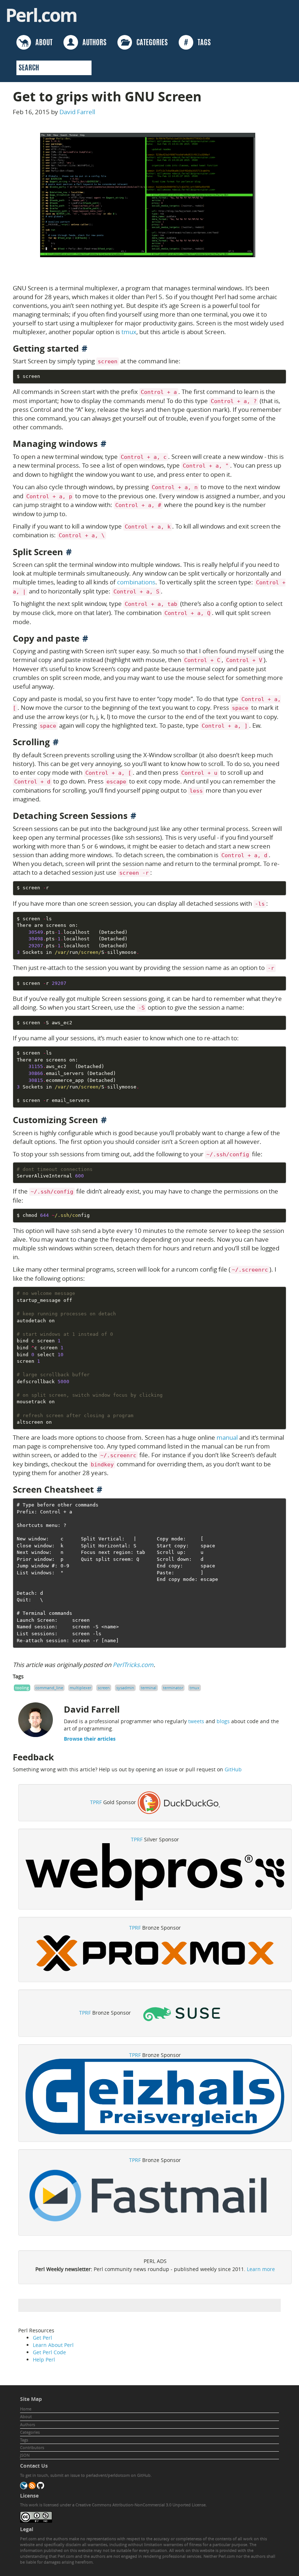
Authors (28, 2424)
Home (26, 2409)
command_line (49, 1688)
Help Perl (44, 2360)
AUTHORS (92, 43)
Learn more (261, 2269)
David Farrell (77, 112)
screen (104, 1688)
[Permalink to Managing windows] (104, 444)
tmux (129, 332)
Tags (24, 2440)
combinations (136, 582)
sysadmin (125, 1688)
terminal (149, 1688)
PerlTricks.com (133, 1665)
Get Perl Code (49, 2352)
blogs (223, 1721)
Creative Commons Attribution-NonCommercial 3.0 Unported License (141, 2505)
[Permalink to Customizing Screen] (104, 1120)
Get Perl (42, 2338)
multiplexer (80, 1688)
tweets (196, 1721)
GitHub (233, 1769)
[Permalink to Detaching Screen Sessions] (133, 816)
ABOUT (42, 43)
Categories (30, 2432)
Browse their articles (90, 1739)
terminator (173, 1688)
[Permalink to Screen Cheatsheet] (100, 1489)
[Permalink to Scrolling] (56, 742)
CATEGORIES (150, 43)
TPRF (96, 1802)
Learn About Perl (53, 2345)
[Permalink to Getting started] (85, 348)
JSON (25, 2455)
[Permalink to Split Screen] (69, 552)
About (26, 2416)
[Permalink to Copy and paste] (85, 638)
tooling (22, 1688)
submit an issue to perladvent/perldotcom (90, 2475)
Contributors (32, 2447)
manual (227, 1437)
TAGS (197, 43)
